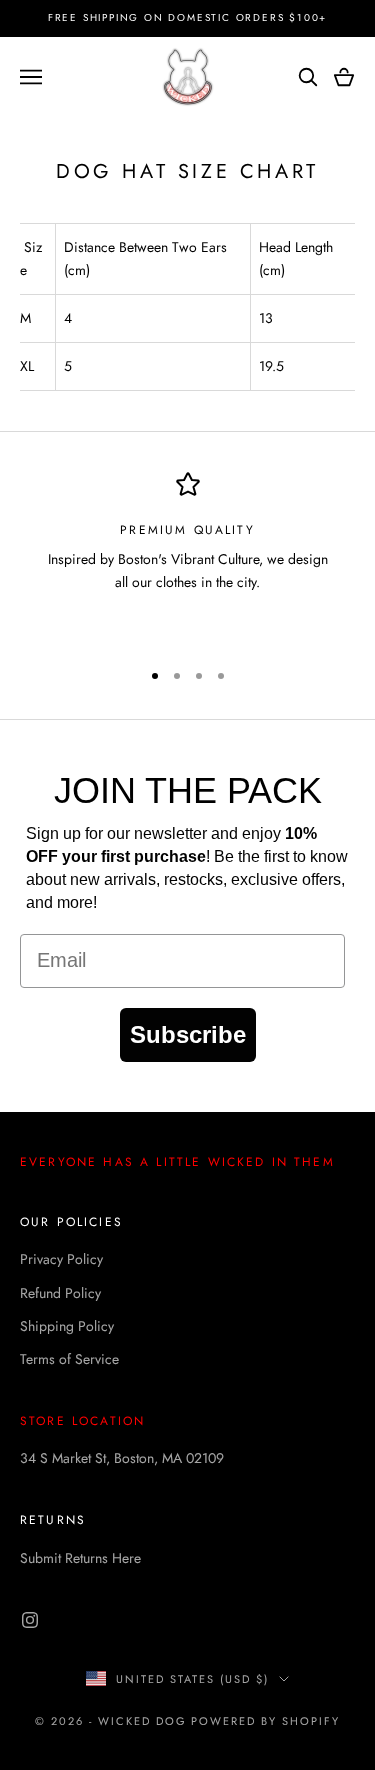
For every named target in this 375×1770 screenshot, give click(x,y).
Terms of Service (69, 1359)
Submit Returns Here (80, 1558)
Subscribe (188, 1034)
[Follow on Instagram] (30, 1620)
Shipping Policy (67, 1326)
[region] (187, 556)
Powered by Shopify (265, 1721)
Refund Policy (60, 1293)
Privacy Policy (61, 1259)
